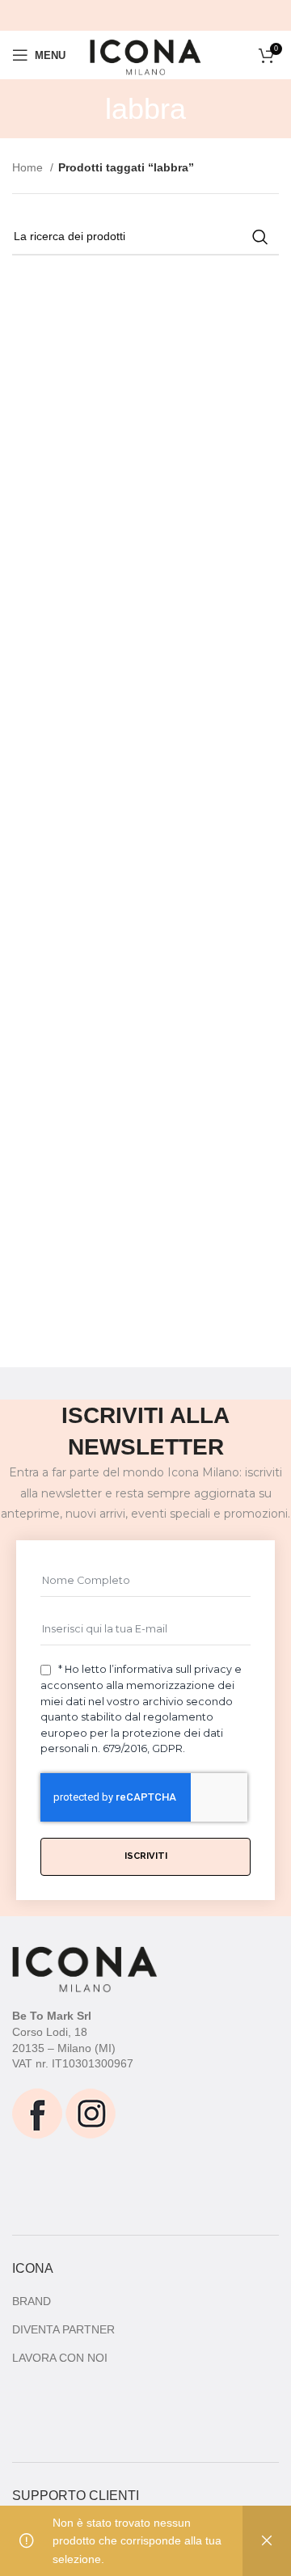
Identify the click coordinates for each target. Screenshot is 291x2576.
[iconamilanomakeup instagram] (91, 2113)
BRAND (32, 2301)
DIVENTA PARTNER (63, 2329)
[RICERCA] (260, 237)
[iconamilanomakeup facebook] (37, 2113)
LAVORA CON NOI (60, 2358)
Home (29, 167)
